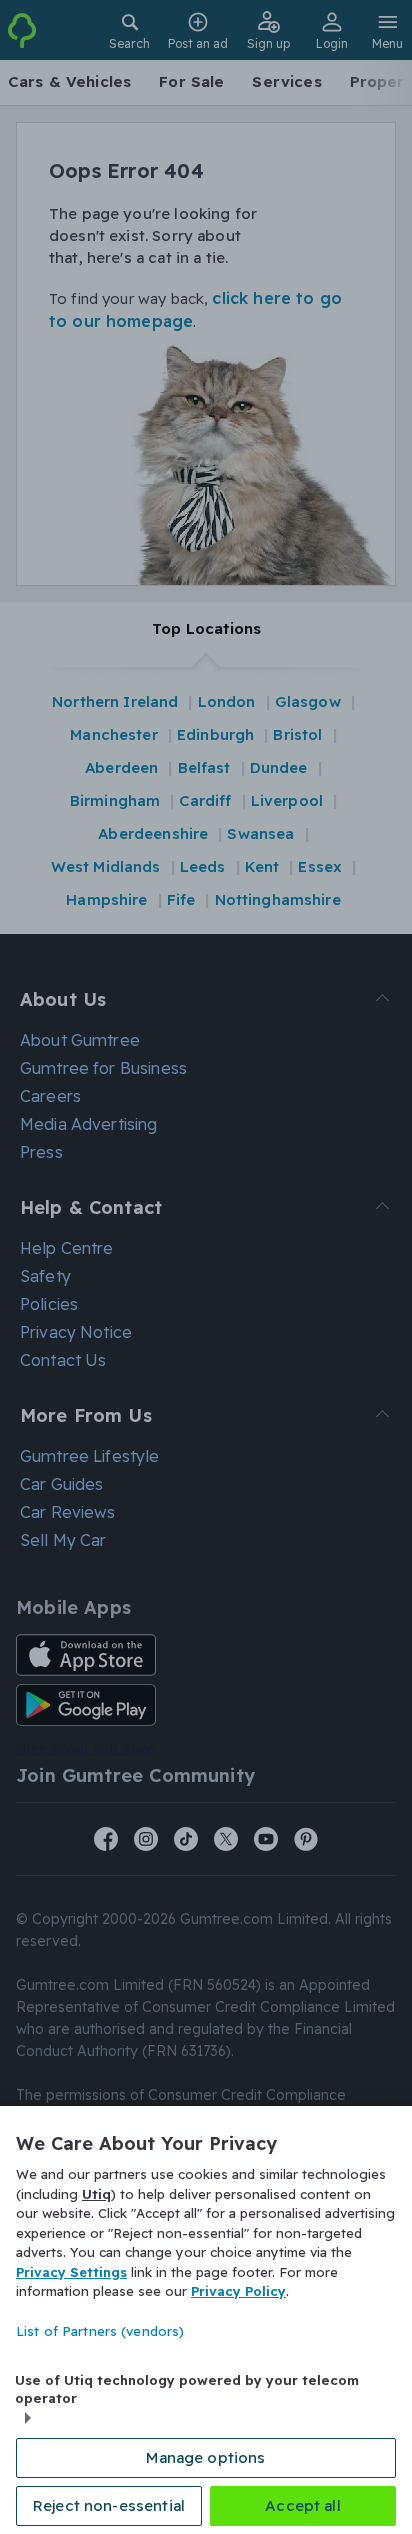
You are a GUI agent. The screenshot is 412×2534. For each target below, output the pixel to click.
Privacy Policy (238, 2291)
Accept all (303, 2505)
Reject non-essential (109, 2505)
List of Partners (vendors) (100, 2331)
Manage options (205, 2457)
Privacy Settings (71, 2272)
